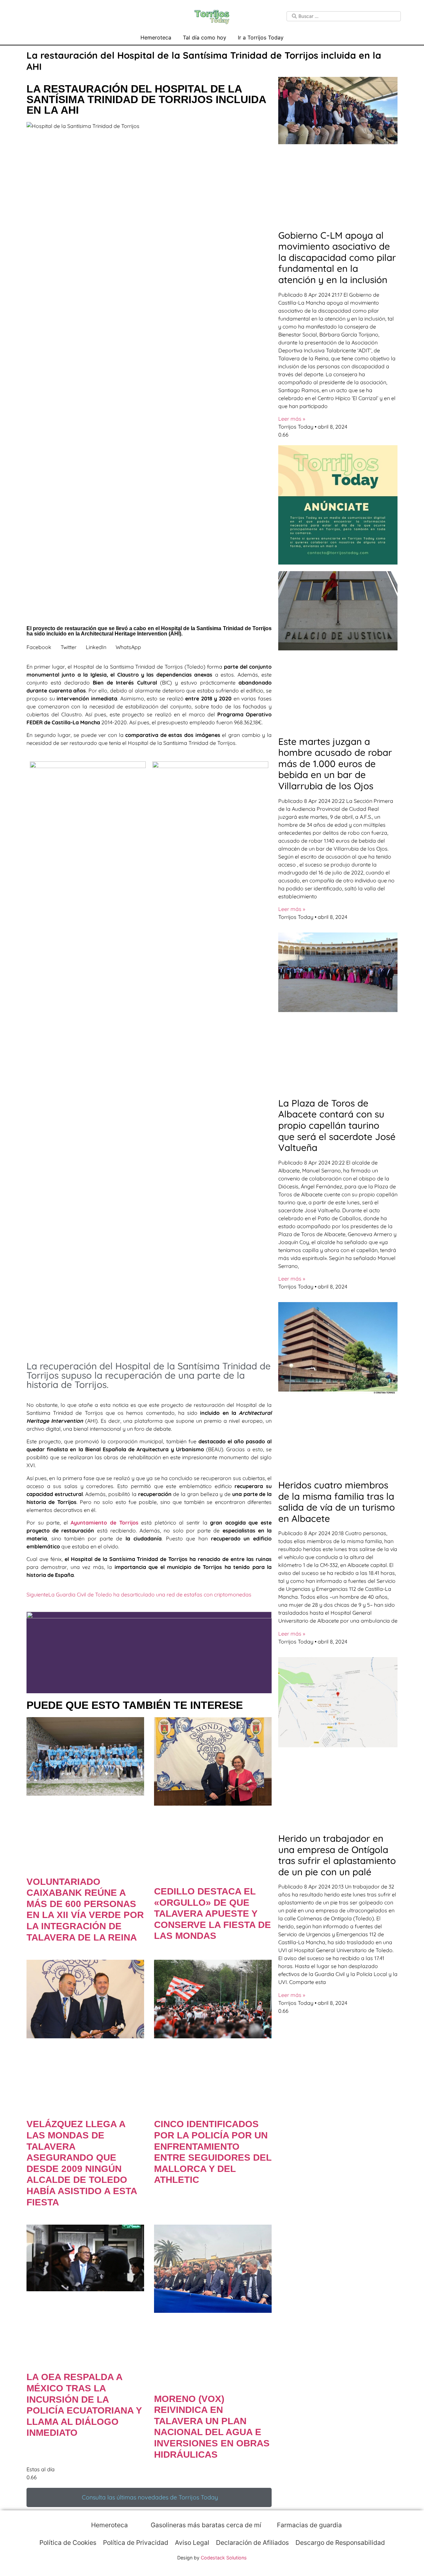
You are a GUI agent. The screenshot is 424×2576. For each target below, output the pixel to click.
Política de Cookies (68, 2543)
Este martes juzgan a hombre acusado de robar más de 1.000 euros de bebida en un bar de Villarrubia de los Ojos (335, 764)
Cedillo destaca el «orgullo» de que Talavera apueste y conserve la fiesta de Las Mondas (212, 1914)
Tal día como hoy (205, 37)
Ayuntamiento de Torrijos (104, 1523)
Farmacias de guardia (309, 2525)
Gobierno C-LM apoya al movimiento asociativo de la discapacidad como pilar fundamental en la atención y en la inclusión (337, 257)
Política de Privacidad (136, 2543)
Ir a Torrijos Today (261, 37)
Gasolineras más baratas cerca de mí (205, 2525)
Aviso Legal (192, 2543)
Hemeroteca (156, 37)
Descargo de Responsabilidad (340, 2543)
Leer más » (292, 419)
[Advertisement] (149, 1308)
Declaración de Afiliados (252, 2543)
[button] (39, 647)
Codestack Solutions (224, 2558)
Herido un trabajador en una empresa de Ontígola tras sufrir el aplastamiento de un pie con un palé (337, 1855)
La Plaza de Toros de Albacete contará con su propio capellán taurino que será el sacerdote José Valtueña (337, 1125)
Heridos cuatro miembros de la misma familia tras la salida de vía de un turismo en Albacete (337, 1502)
